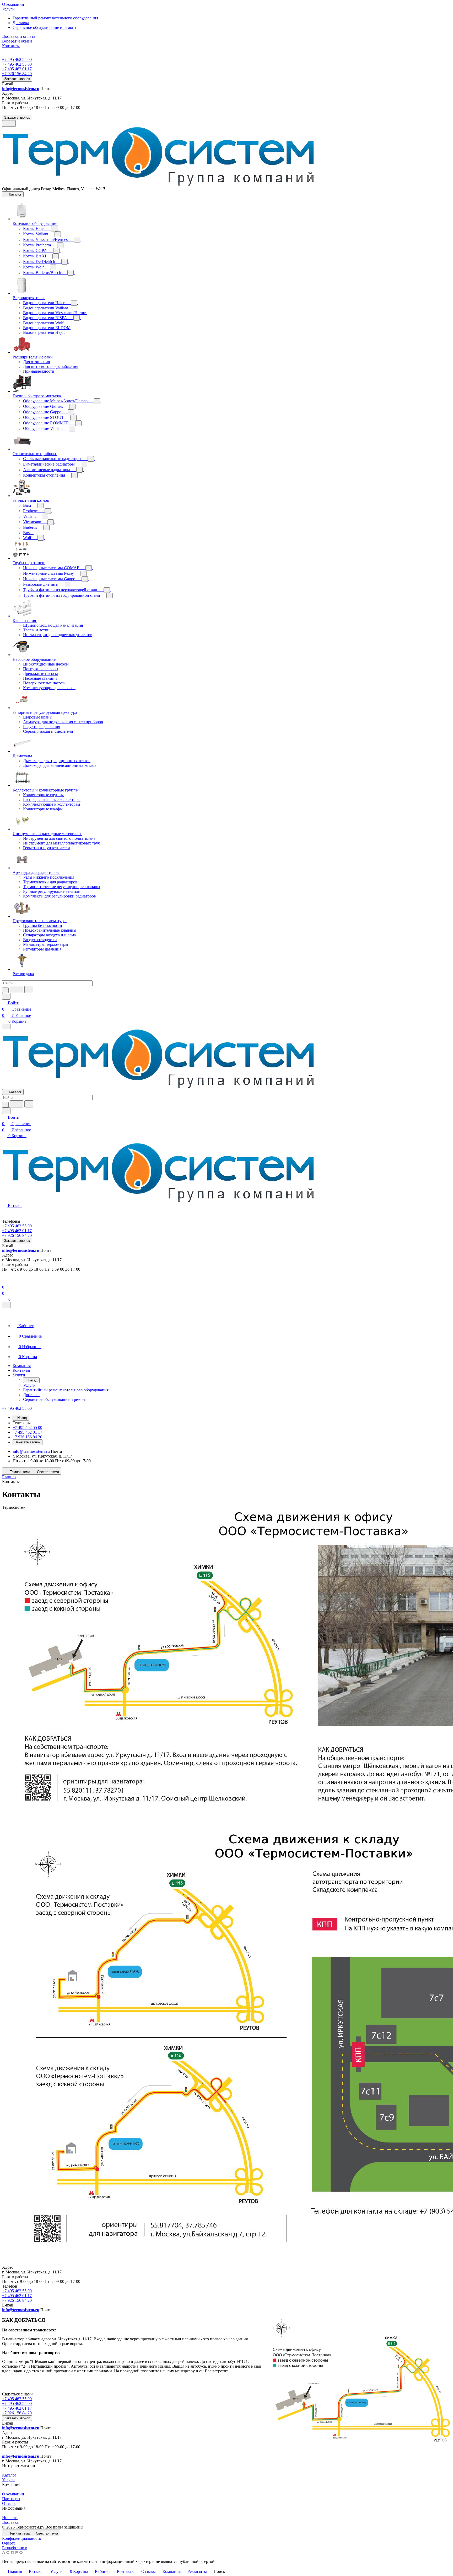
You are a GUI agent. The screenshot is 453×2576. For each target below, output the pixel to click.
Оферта (9, 2543)
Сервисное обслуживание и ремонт (44, 27)
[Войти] (4, 1281)
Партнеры (11, 2499)
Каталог (9, 2475)
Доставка (21, 23)
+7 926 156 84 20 (17, 2300)
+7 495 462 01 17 (17, 2296)
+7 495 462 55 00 (17, 59)
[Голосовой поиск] (17, 989)
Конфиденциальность (21, 2538)
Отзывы (9, 2503)
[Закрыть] (6, 1305)
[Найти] (29, 989)
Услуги (8, 2480)
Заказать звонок (17, 79)
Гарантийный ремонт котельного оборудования (55, 18)
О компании (13, 2494)
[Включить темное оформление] (9, 123)
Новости (10, 2518)
